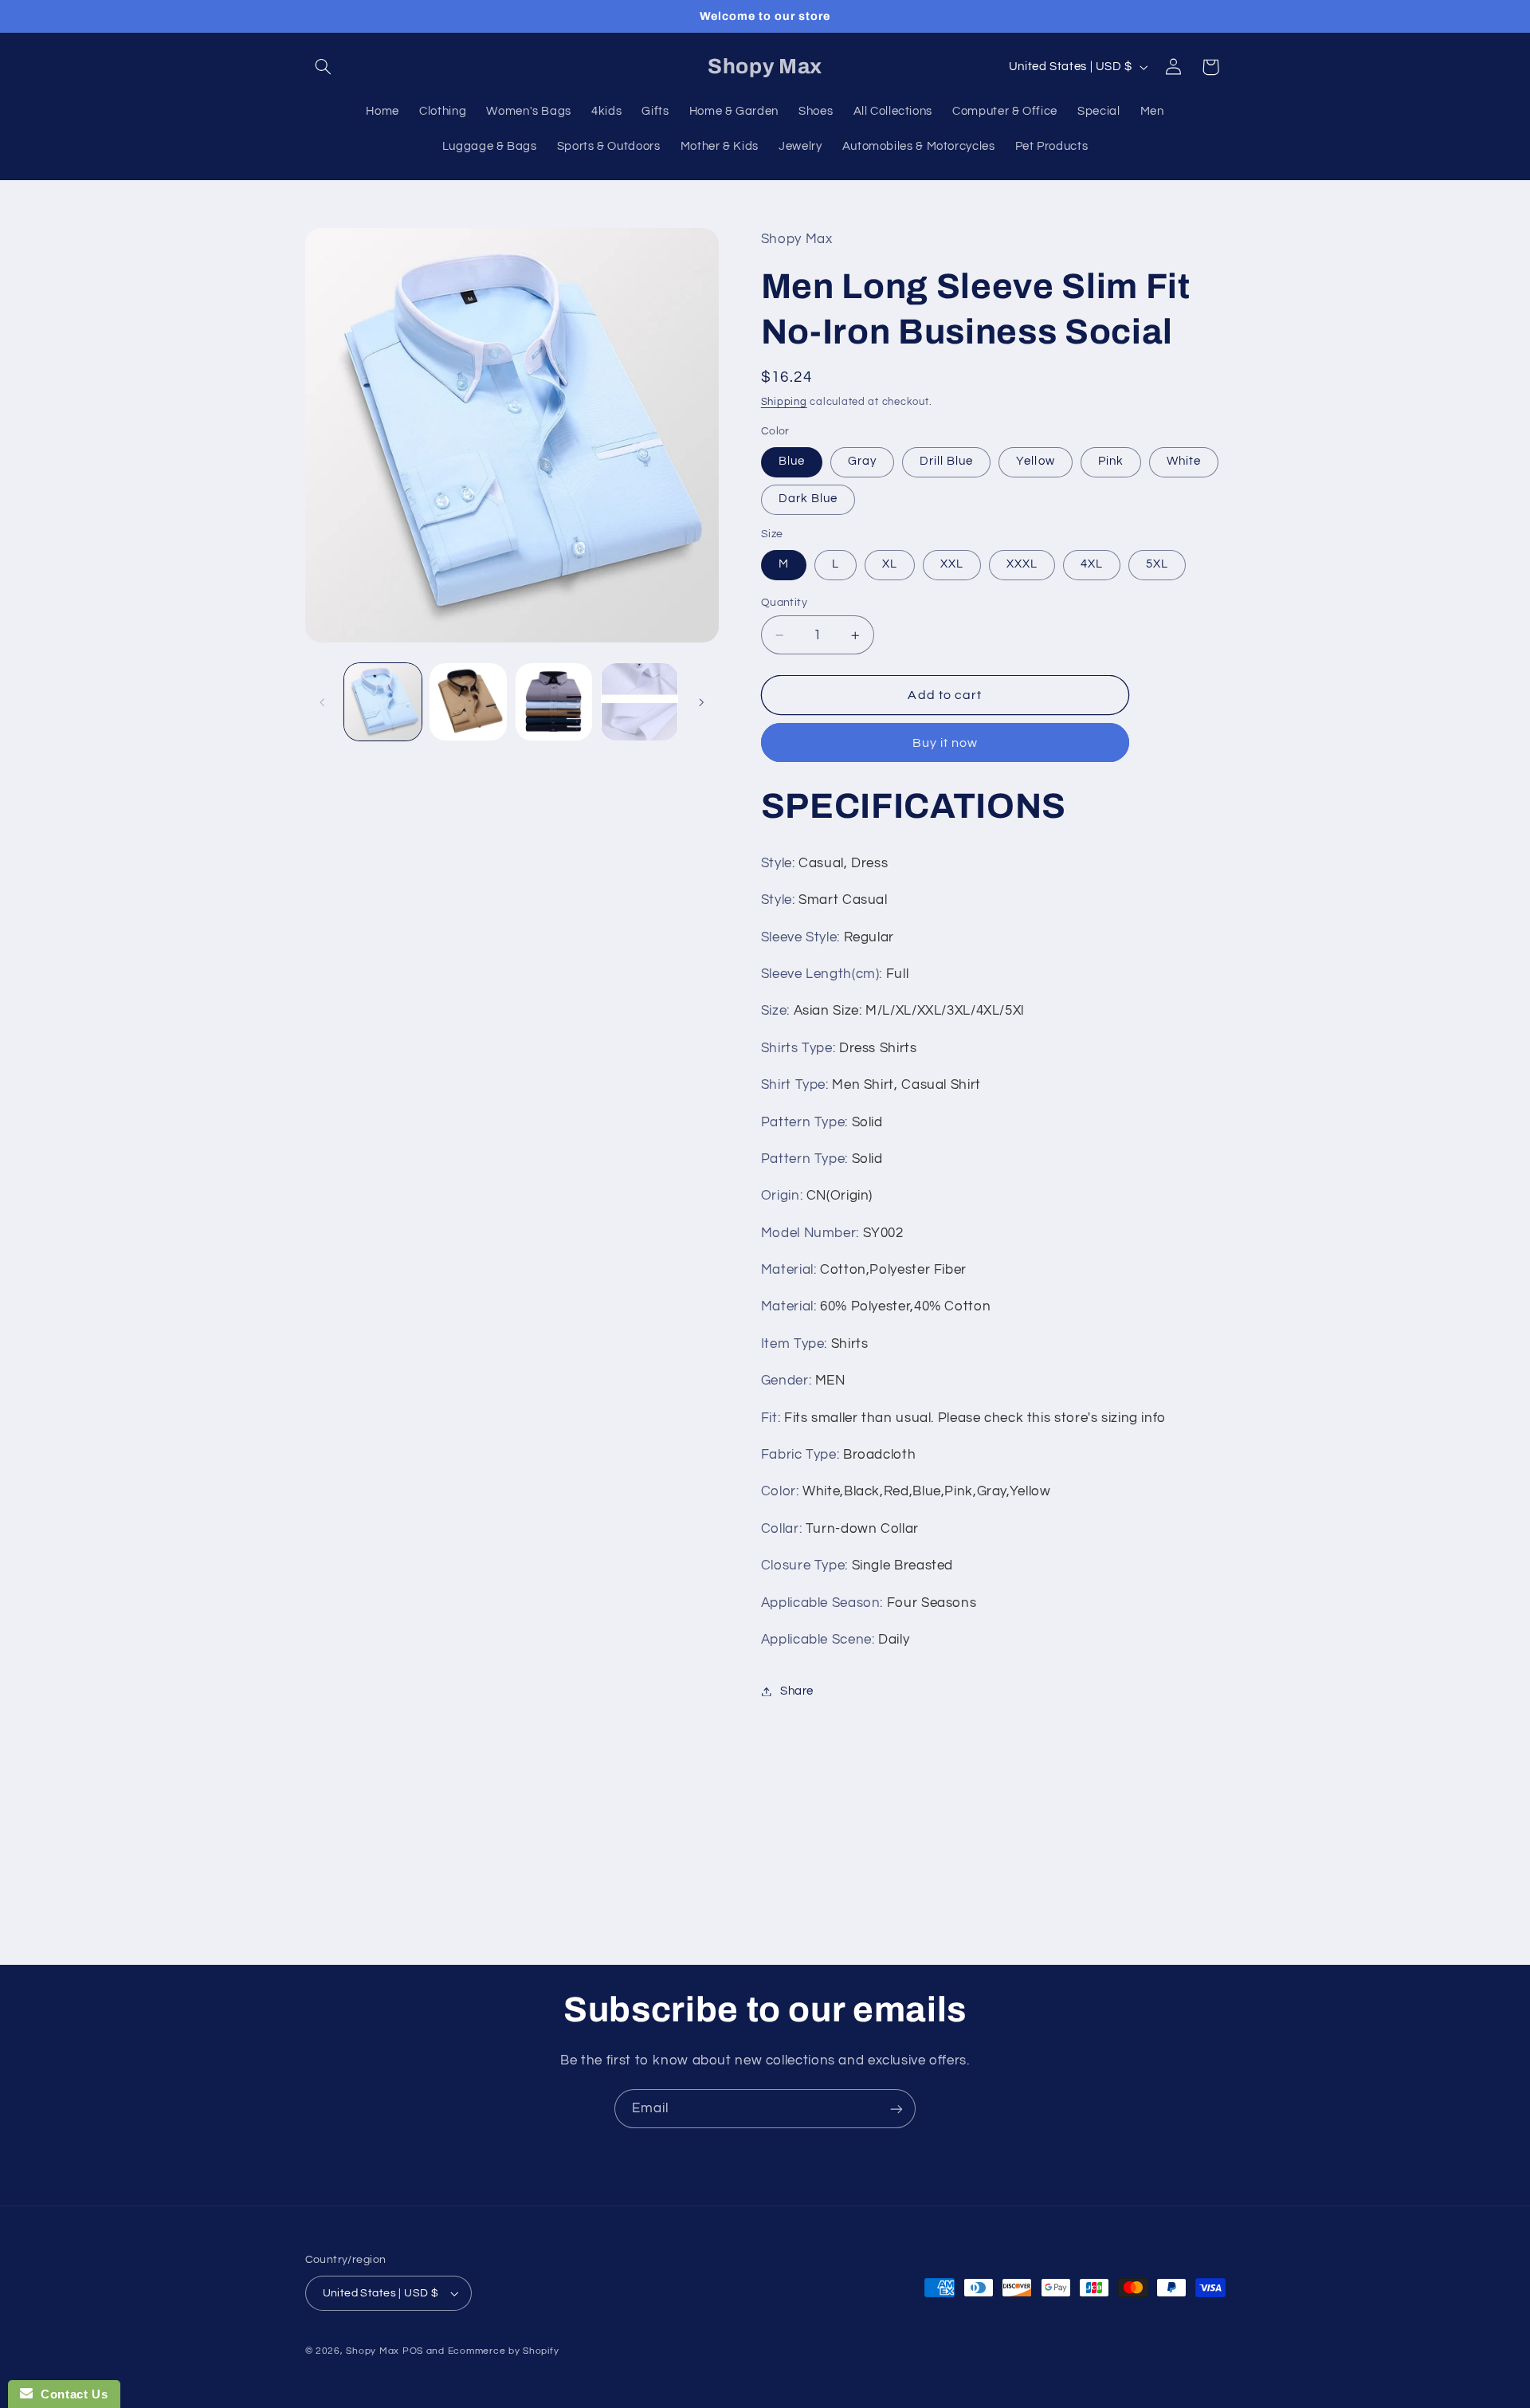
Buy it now (945, 743)
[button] (324, 67)
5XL (1157, 565)
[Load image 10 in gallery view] (639, 702)
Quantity (784, 603)
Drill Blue (947, 462)
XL (890, 565)
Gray (862, 462)
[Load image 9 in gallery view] (554, 702)
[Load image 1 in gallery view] (383, 702)
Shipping (784, 402)
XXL (952, 565)
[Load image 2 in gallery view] (468, 702)
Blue (792, 462)
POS (413, 2351)
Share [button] (797, 1691)
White (1184, 462)
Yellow (1035, 462)
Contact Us (70, 2394)
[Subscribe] (896, 2109)
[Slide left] (323, 702)
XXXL (1022, 565)
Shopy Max (373, 2351)
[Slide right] (701, 702)
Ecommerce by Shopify (504, 2351)
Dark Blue (808, 499)
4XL (1092, 565)
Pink (1111, 462)
